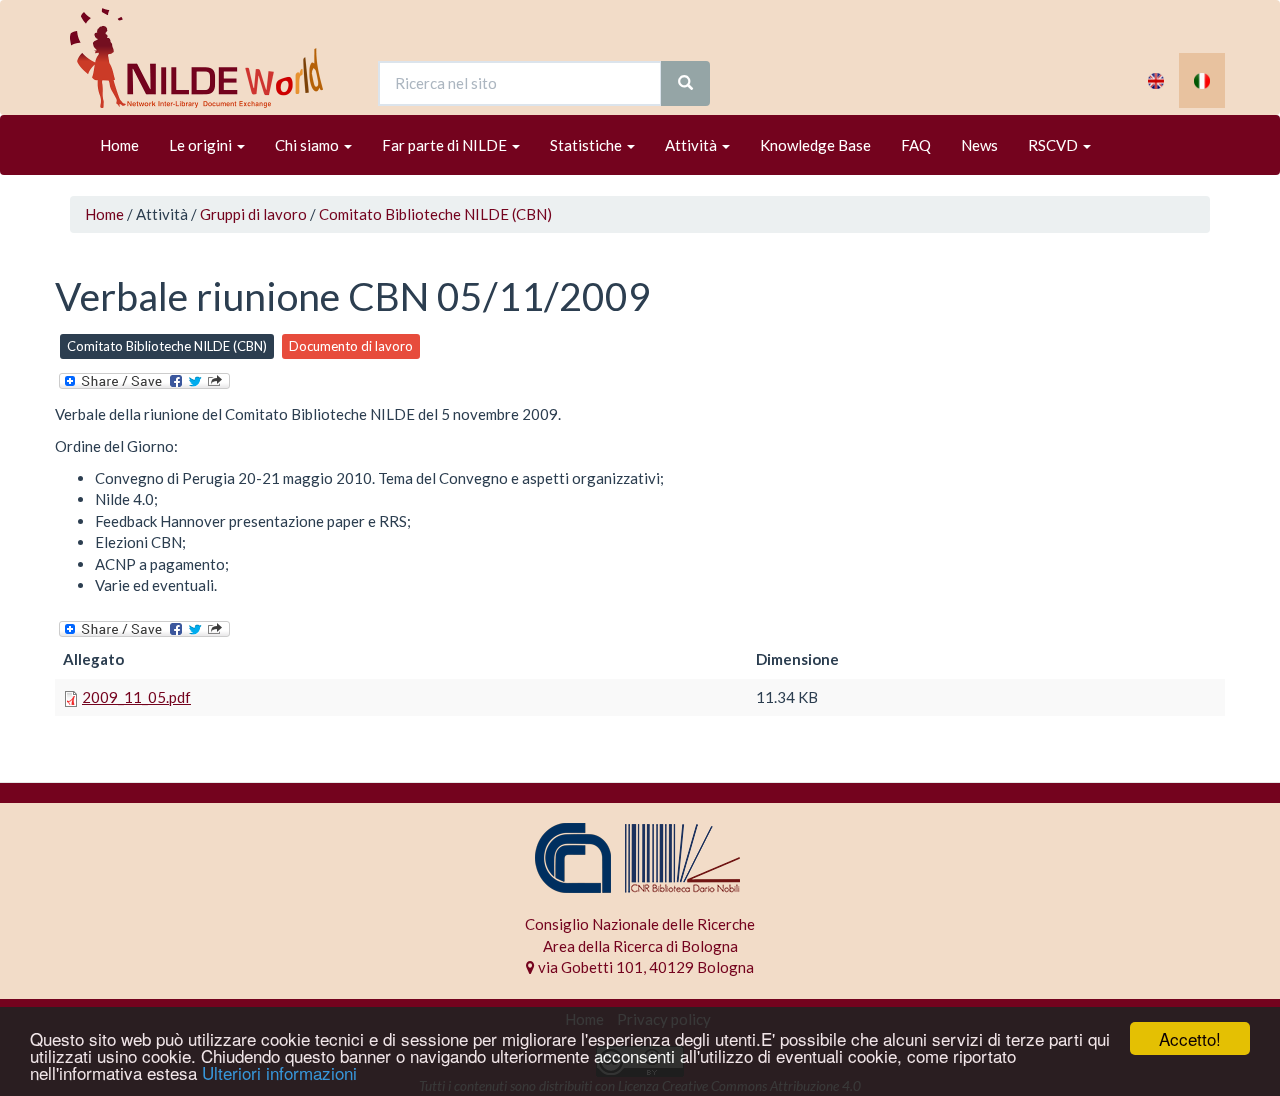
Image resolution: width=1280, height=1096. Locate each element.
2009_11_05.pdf (136, 697)
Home (119, 145)
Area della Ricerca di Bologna (640, 946)
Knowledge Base (815, 145)
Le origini (202, 145)
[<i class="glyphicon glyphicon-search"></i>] (685, 83)
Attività (692, 145)
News (979, 145)
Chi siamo (308, 145)
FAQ (916, 145)
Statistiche (587, 145)
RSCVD (1054, 145)
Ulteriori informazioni (279, 1072)
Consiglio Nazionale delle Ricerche (640, 924)
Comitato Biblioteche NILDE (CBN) (435, 214)
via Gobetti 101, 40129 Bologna (644, 967)
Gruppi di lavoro (253, 214)
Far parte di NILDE (446, 145)
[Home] (204, 58)
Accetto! (1190, 1038)
